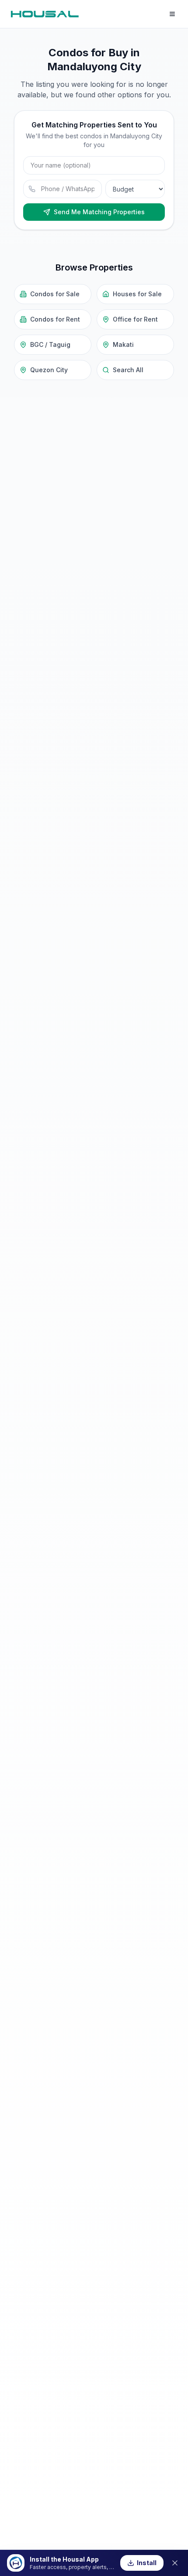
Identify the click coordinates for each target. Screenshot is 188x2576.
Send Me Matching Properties (99, 212)
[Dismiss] (175, 2563)
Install (147, 2563)
